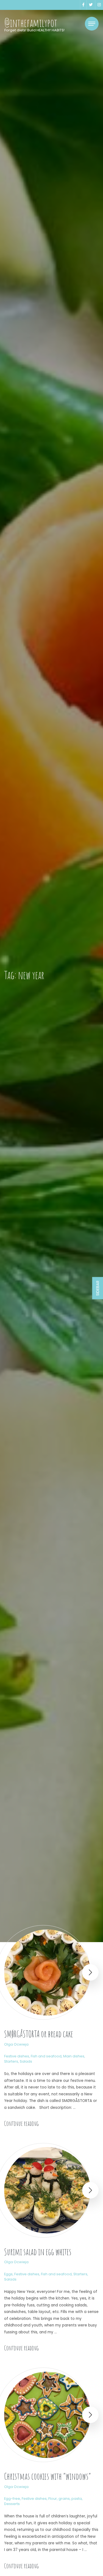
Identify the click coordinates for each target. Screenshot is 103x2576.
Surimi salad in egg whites (38, 2252)
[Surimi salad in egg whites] (47, 2190)
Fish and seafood (46, 2056)
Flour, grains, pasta (65, 2499)
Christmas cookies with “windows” (48, 2476)
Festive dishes (17, 2056)
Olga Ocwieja (16, 2044)
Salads (26, 2061)
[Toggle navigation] (92, 24)
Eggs (8, 2274)
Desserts (12, 2504)
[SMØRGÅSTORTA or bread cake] (47, 1973)
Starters (11, 2061)
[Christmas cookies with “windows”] (47, 2415)
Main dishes (74, 2056)
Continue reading (21, 2123)
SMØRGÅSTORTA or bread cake (39, 2034)
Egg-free (12, 2499)
